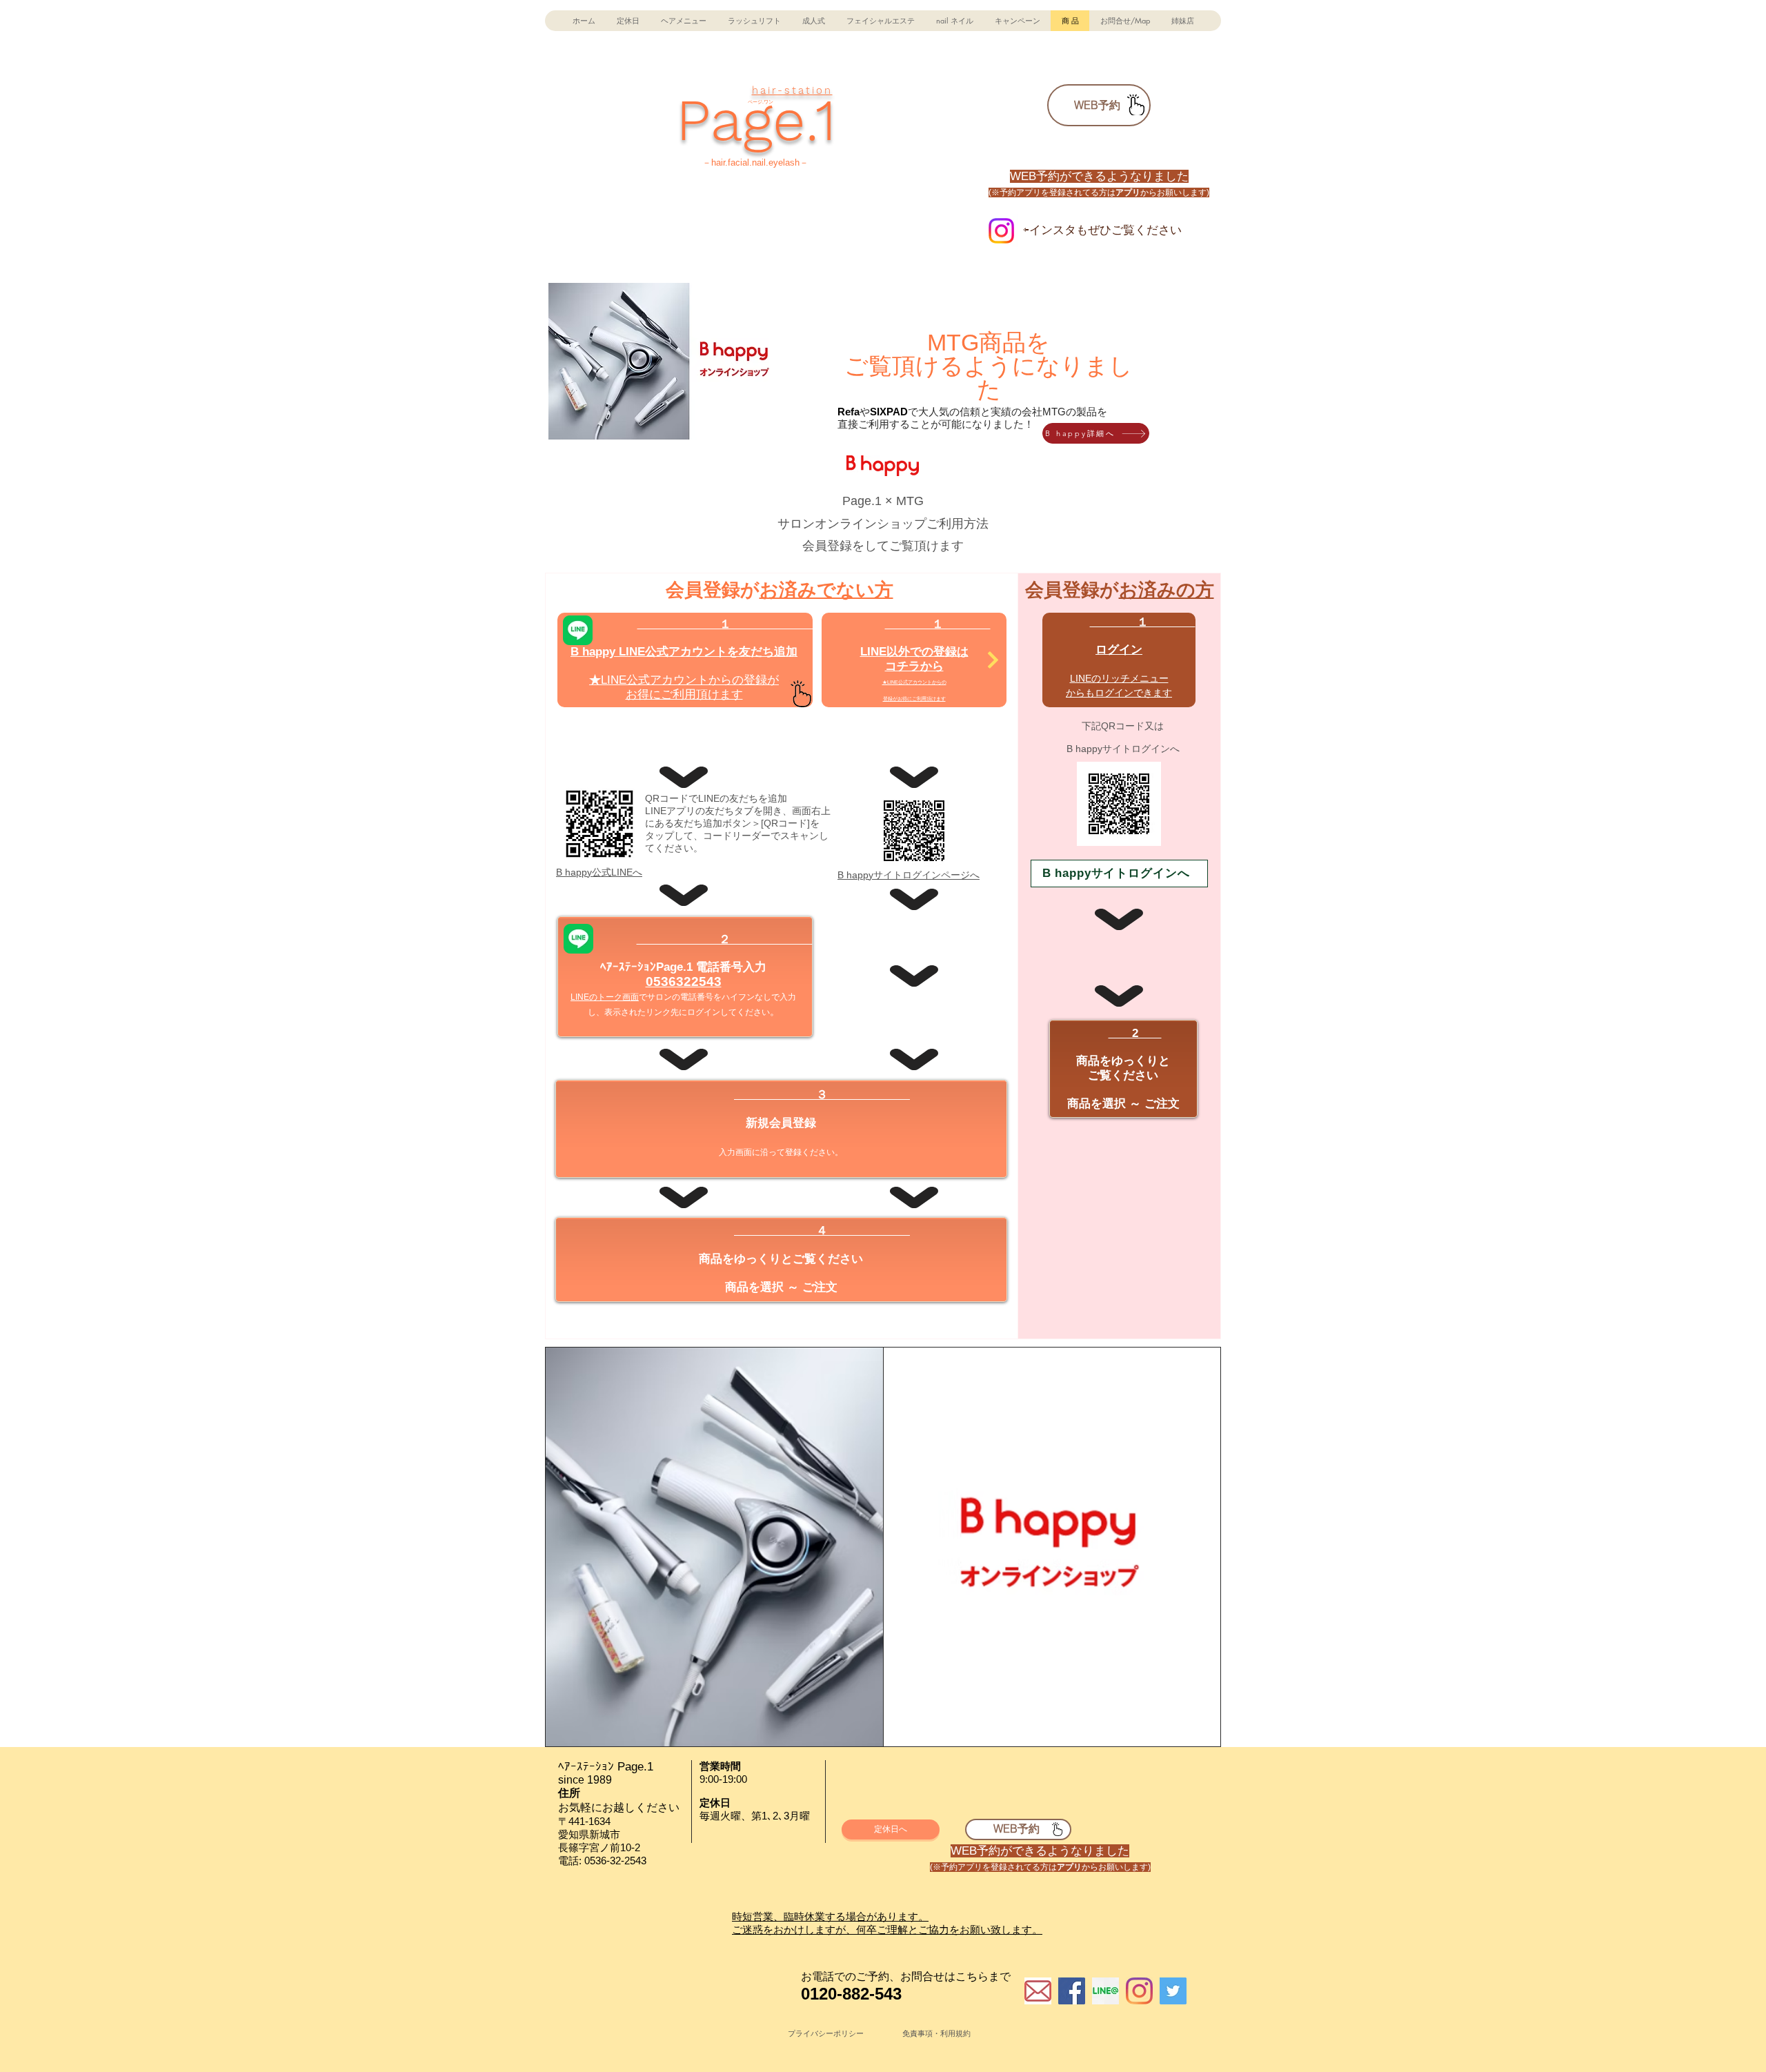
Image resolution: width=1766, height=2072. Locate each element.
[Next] (993, 660)
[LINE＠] (1105, 1991)
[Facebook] (1072, 1991)
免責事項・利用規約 (936, 2033)
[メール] (1038, 1991)
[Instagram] (1139, 1991)
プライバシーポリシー (826, 2033)
